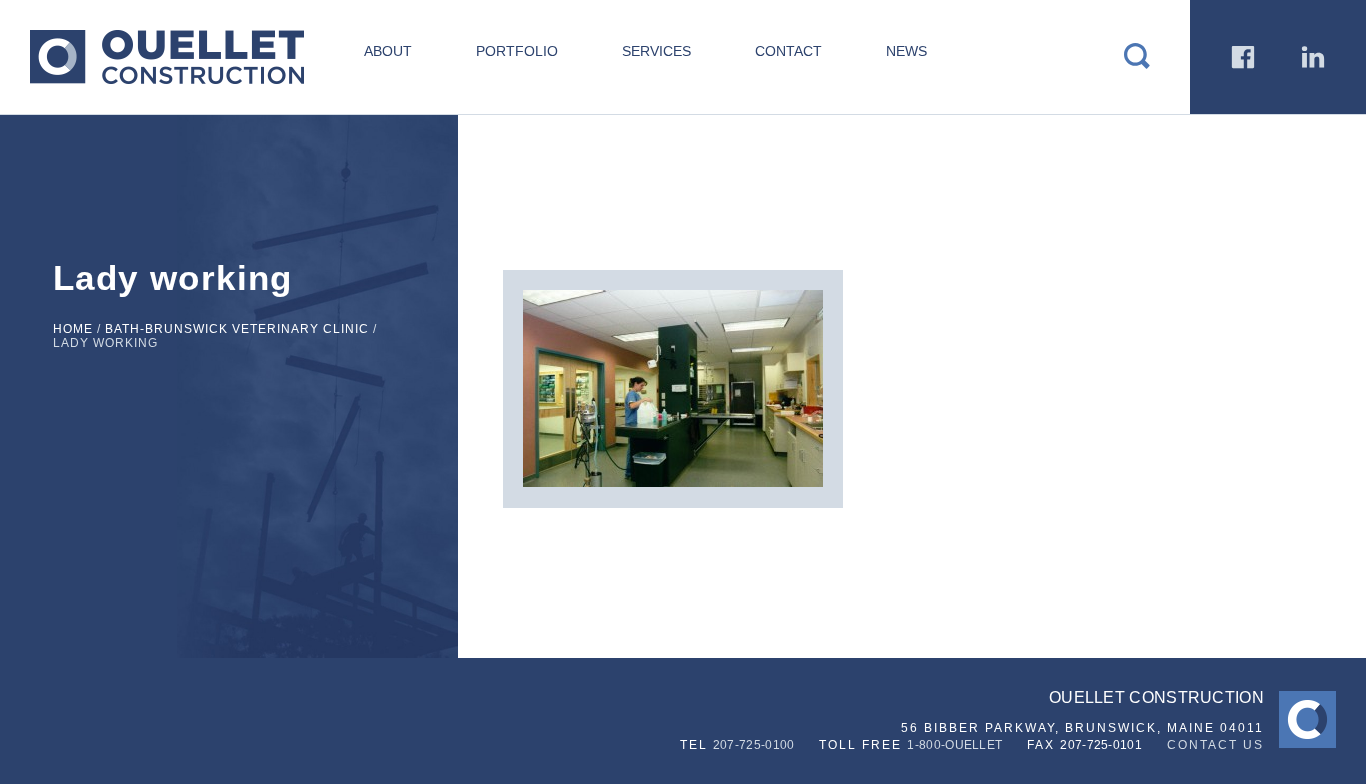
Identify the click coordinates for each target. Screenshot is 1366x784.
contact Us (1215, 745)
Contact (788, 51)
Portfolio (517, 51)
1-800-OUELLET (954, 745)
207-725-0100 (754, 745)
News (906, 51)
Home (73, 329)
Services (656, 51)
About (388, 51)
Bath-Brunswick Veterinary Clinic (237, 329)
